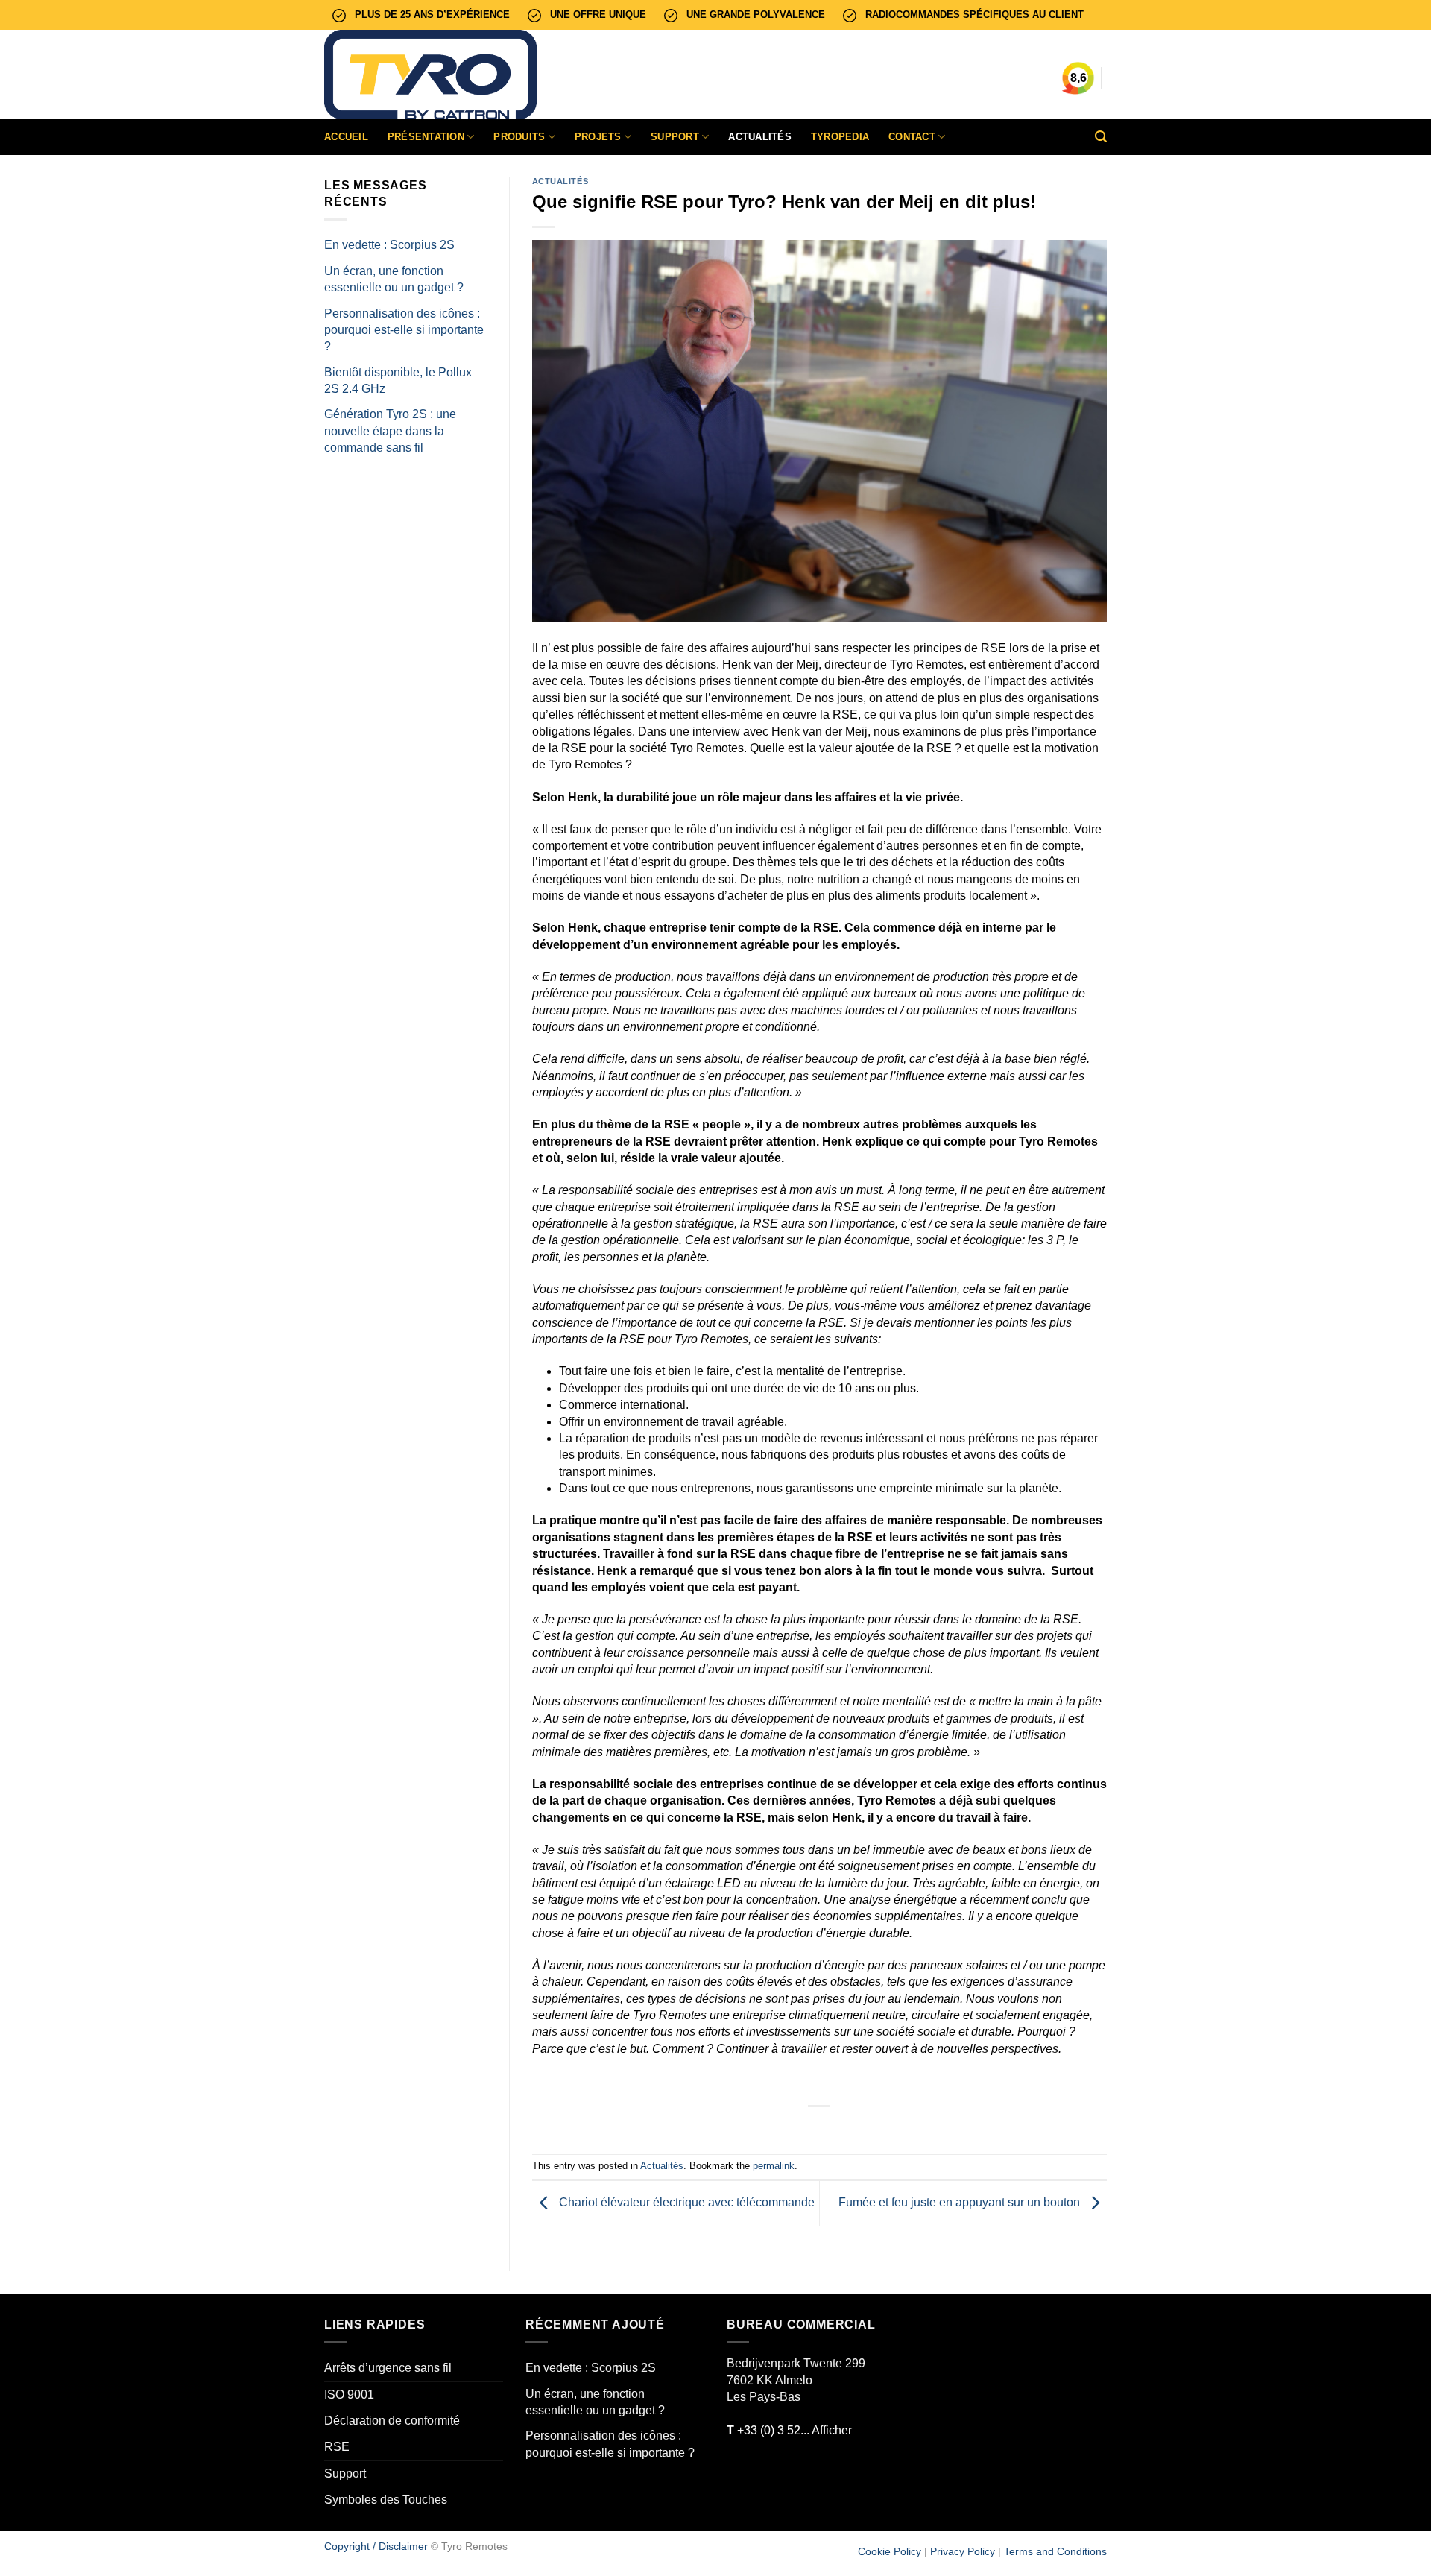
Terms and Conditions (1055, 2551)
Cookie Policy (890, 2551)
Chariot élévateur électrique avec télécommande (685, 2202)
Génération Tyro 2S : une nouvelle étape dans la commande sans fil (390, 431)
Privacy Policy (963, 2551)
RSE (337, 2447)
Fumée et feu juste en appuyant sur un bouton (961, 2202)
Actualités (760, 137)
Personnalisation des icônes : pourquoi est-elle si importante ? (404, 330)
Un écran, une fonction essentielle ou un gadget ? (394, 279)
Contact (912, 137)
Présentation (426, 137)
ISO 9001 (349, 2395)
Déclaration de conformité (392, 2421)
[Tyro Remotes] (436, 75)
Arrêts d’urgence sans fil (388, 2368)
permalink (774, 2166)
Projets (598, 137)
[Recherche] (1101, 137)
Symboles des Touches (386, 2500)
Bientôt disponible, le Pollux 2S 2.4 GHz (398, 381)
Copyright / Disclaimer (376, 2546)
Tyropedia (840, 137)
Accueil (346, 137)
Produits (519, 137)
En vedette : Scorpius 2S (389, 245)
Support (675, 137)
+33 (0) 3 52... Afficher (789, 2430)
